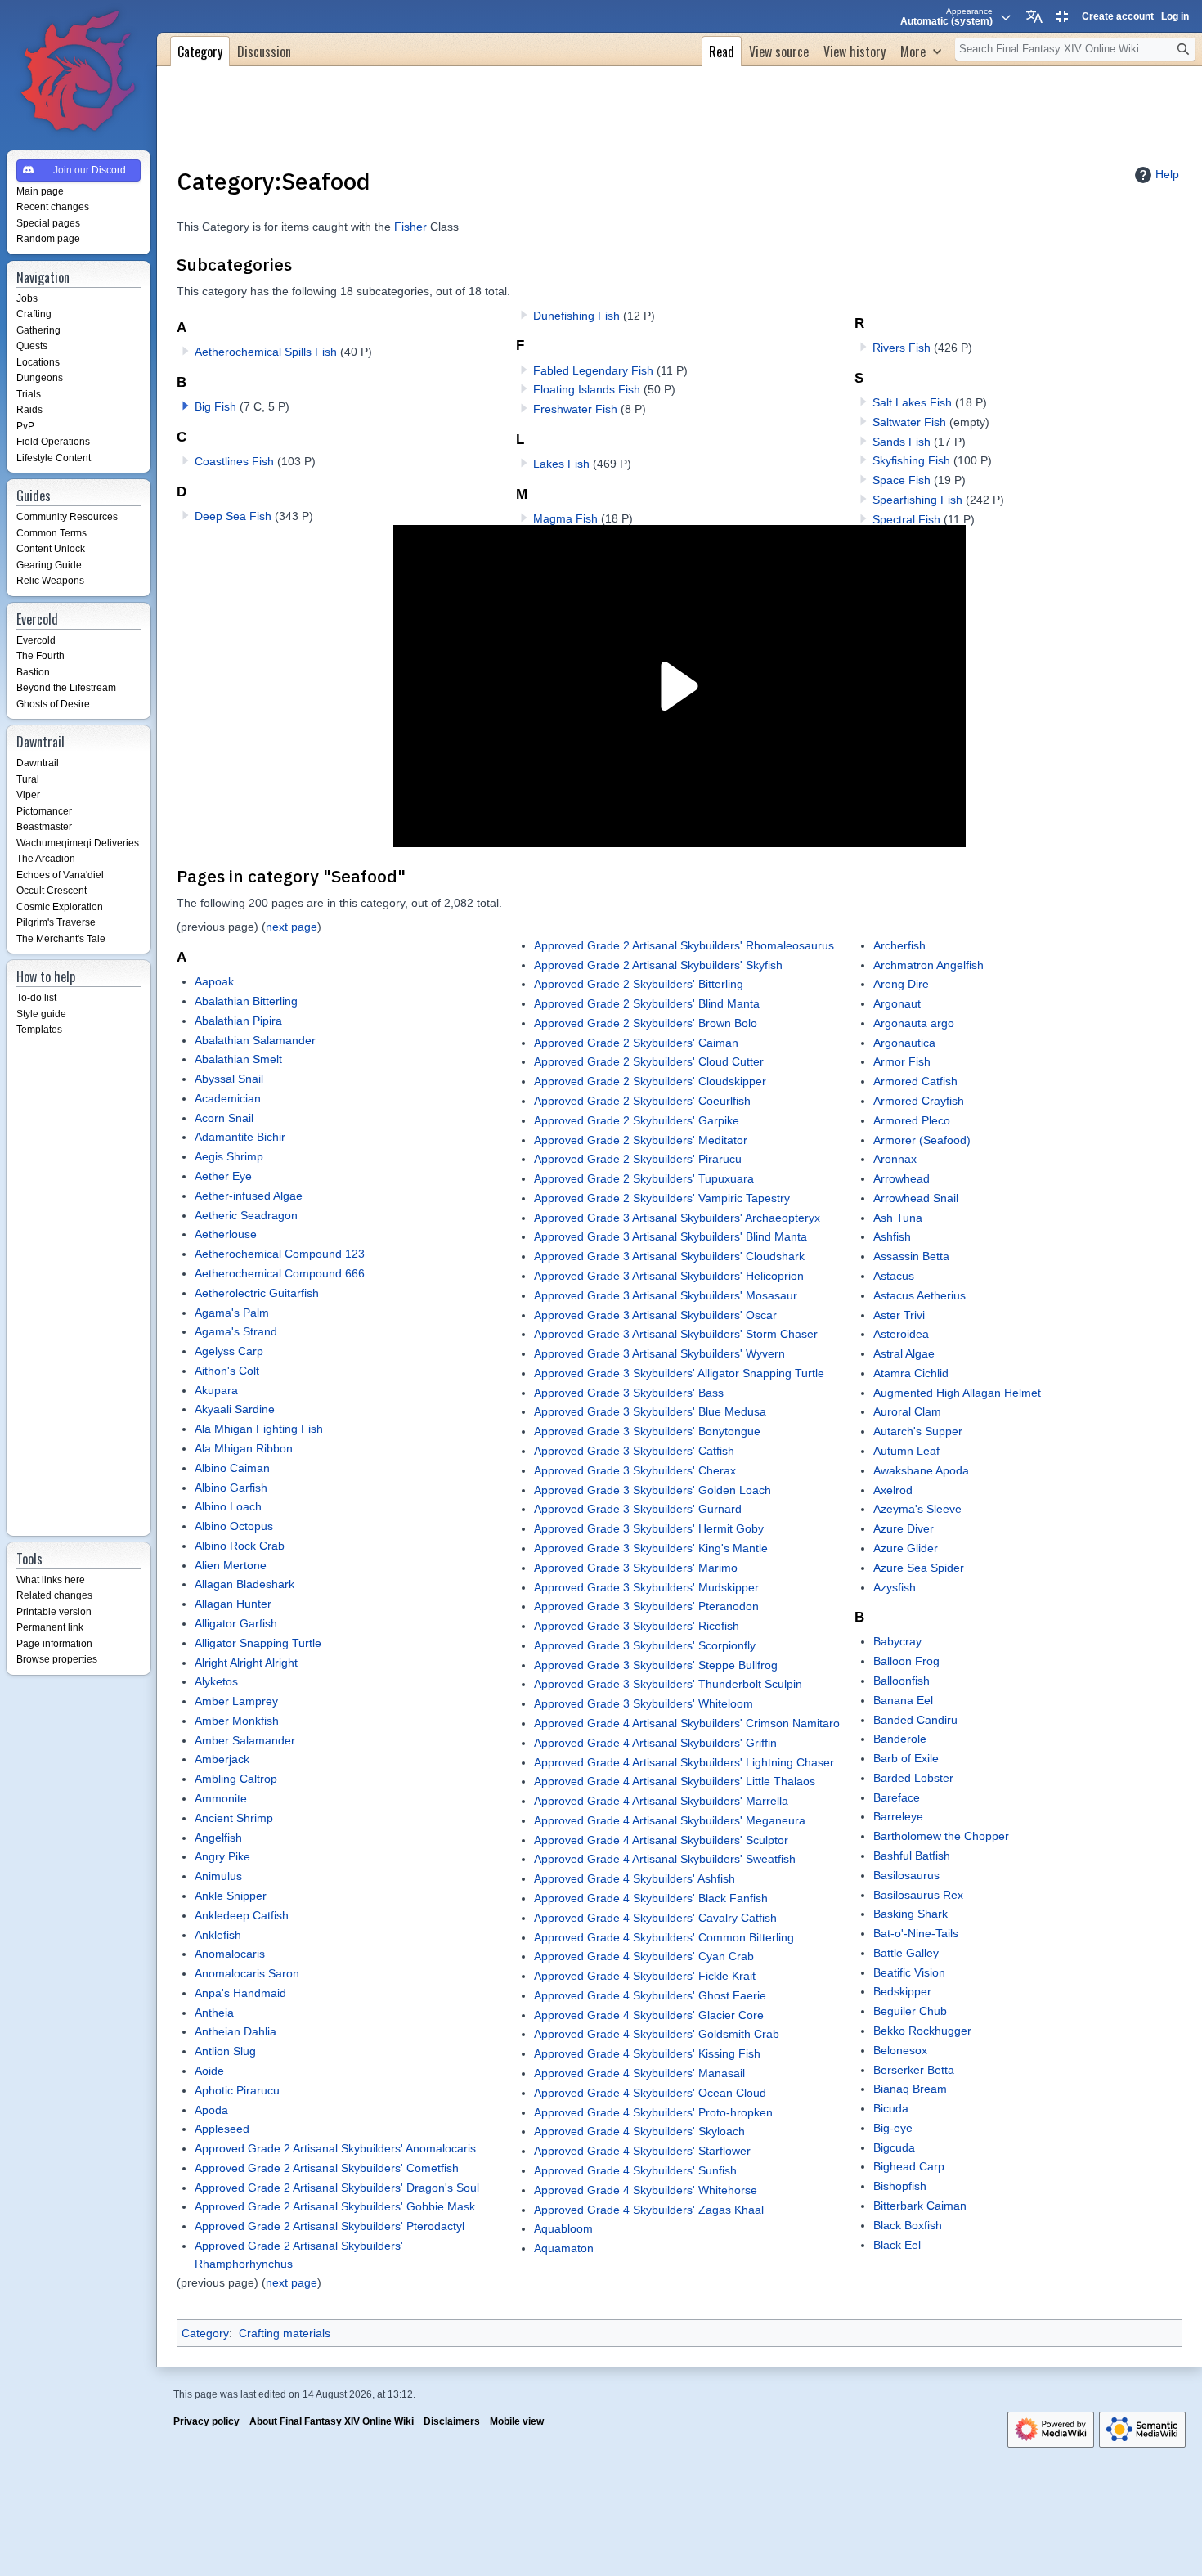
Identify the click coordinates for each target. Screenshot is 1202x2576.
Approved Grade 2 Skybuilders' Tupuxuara (644, 1178)
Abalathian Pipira (238, 1021)
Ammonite (221, 1798)
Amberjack (222, 1759)
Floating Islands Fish (587, 389)
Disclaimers (452, 2421)
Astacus (894, 1276)
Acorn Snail (224, 1118)
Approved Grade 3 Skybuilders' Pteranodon (646, 1606)
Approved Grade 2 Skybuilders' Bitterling (639, 984)
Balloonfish (901, 1681)
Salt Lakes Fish (912, 402)
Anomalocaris (230, 1954)
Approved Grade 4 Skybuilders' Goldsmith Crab (657, 2034)
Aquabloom (563, 2228)
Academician (228, 1098)
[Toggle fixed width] (1062, 16)
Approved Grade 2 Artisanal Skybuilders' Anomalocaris (335, 2148)
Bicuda (891, 2108)
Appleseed (222, 2129)
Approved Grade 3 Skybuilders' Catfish (634, 1451)
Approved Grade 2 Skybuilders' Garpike (637, 1120)
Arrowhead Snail (916, 1198)
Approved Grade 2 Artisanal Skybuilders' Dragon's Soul (337, 2188)
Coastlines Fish (234, 461)
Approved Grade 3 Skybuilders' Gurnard (638, 1509)
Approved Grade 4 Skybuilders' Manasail (639, 2073)
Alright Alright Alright (246, 1663)
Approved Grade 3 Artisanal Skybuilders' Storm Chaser (676, 1334)
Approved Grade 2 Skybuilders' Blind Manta (647, 1003)
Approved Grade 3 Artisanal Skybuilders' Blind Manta (671, 1236)
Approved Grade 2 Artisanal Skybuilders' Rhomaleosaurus (684, 945)
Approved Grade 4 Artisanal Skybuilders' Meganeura (670, 1820)
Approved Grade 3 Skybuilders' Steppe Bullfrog (656, 1665)
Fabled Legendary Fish (593, 370)
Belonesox (900, 2050)
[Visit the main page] (78, 72)
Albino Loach (228, 1506)
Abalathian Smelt (238, 1059)
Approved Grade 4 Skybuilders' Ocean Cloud (650, 2093)
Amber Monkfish (237, 1721)
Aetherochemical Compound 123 (280, 1254)
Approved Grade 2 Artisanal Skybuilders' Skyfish (658, 965)
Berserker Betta (914, 2070)
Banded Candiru (915, 1720)
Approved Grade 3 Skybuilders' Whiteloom (644, 1703)
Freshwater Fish (575, 409)
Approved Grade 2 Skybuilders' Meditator (641, 1140)
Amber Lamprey (236, 1701)
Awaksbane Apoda (921, 1470)
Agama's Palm (232, 1313)
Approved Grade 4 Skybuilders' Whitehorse (646, 2190)
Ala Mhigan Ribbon (244, 1448)
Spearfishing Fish (917, 500)
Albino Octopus (234, 1526)
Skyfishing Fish (911, 460)
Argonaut (897, 1003)
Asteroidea (901, 1334)
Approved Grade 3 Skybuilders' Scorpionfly (645, 1645)
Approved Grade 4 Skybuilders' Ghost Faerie (650, 1995)
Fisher (410, 227)
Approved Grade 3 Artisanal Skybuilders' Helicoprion (669, 1276)
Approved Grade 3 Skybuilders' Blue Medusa (650, 1411)
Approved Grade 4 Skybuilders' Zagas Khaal (649, 2210)
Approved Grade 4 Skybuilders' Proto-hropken (653, 2112)
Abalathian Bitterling (246, 1001)
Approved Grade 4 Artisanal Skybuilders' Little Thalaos (675, 1781)
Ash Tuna (898, 1218)
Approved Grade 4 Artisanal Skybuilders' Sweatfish (665, 1859)
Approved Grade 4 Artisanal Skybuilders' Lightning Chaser (684, 1762)
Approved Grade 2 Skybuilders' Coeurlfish (642, 1101)
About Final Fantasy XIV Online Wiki (332, 2421)
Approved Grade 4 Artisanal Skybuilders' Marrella (661, 1801)
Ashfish (892, 1236)
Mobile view (517, 2421)
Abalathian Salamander (255, 1040)
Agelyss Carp (229, 1351)
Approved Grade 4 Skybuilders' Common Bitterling (664, 1937)
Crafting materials (285, 2333)
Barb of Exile (906, 1758)
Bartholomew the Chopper (941, 1836)
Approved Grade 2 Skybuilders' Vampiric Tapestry (662, 1198)
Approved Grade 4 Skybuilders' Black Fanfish (651, 1898)
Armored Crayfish (919, 1101)
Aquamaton (564, 2248)
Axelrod (893, 1490)
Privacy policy (206, 2421)
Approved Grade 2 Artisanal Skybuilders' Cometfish (327, 2168)
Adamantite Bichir (240, 1137)
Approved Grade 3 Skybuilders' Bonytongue (647, 1431)
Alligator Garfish (236, 1623)
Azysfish (895, 1587)
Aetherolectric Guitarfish (257, 1293)
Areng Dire (901, 984)
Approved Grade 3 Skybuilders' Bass (629, 1393)
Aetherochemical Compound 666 (280, 1273)
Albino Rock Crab (240, 1546)
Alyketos (216, 1681)
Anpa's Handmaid (240, 1993)
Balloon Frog (906, 1661)
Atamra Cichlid (911, 1373)
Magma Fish (565, 518)
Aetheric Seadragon (246, 1215)
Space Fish (901, 480)
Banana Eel (903, 1700)
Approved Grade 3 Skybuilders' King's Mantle (651, 1548)
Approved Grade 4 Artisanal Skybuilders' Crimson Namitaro (687, 1723)
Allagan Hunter (233, 1604)
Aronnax (895, 1159)
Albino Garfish (231, 1488)
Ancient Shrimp (234, 1818)
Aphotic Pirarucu (237, 2090)
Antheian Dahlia (235, 2031)
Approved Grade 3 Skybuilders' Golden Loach (653, 1490)
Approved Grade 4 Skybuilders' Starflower (642, 2151)
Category (205, 2333)
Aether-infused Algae (249, 1196)
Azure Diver (904, 1528)
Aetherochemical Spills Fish (266, 352)
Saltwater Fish (909, 422)
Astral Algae (904, 1353)
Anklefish (218, 1935)
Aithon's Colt (227, 1371)
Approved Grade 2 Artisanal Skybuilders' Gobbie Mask (335, 2206)
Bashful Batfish (912, 1856)
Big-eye (893, 2128)
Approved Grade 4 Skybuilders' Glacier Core (649, 2015)
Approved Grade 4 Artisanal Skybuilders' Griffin (655, 1743)
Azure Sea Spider (919, 1568)
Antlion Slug (225, 2051)
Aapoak (214, 981)
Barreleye (898, 1816)
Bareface (897, 1797)
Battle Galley (906, 1953)
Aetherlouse (226, 1234)
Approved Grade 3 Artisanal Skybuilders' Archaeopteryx (677, 1218)
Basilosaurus (906, 1875)
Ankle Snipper (231, 1896)
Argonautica (904, 1043)
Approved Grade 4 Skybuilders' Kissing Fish (647, 2053)
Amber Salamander (245, 1740)
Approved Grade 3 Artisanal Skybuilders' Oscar (655, 1315)
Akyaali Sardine (235, 1409)
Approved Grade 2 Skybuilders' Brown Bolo (646, 1023)
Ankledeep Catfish (242, 1915)
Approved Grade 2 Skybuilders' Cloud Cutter (649, 1061)
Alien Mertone (231, 1565)
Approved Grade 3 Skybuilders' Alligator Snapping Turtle (679, 1373)
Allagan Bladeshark (244, 1584)
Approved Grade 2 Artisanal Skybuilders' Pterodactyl (330, 2226)
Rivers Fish (901, 348)
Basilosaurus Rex (918, 1895)
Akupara (216, 1390)
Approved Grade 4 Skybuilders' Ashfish (635, 1878)
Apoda (211, 2110)
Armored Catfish (915, 1081)
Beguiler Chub (910, 2011)
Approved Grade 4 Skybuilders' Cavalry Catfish (655, 1918)
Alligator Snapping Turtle (258, 1643)
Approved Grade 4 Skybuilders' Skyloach (639, 2131)
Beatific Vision (909, 1972)
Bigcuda (894, 2147)
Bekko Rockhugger (922, 2031)
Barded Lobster (913, 1778)
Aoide (209, 2071)
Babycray (897, 1641)
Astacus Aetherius (919, 1295)
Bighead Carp (909, 2166)
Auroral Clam (907, 1411)
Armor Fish (902, 1061)
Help (1167, 174)
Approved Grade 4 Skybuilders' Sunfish (635, 2170)
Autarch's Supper (918, 1431)
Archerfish (899, 945)
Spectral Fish (906, 519)
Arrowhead (901, 1178)
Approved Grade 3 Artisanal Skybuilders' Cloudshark (669, 1256)
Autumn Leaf (906, 1451)
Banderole (900, 1739)
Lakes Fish (561, 464)
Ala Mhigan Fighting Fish (259, 1429)
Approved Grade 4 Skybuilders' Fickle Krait (645, 1976)
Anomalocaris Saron (247, 1973)
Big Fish (215, 406)
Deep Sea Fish (233, 516)
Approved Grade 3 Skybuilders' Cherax (635, 1470)
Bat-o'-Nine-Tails (916, 1933)
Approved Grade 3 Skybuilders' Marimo (636, 1568)
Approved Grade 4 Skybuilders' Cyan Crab (644, 1956)
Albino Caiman (232, 1468)
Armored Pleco (912, 1120)
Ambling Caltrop (236, 1779)
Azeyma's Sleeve (917, 1509)
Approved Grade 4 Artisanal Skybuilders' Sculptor (661, 1840)
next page (292, 927)
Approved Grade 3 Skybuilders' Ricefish (637, 1626)
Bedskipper (902, 1991)
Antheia (214, 2013)
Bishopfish (900, 2186)
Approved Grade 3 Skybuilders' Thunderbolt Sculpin (668, 1684)
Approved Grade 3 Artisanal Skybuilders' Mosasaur (666, 1295)
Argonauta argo (914, 1023)
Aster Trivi (899, 1315)
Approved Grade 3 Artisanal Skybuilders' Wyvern (659, 1353)
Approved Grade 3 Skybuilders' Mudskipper (646, 1587)
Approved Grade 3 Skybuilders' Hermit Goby (649, 1528)
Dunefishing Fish (576, 316)
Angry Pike (222, 1856)
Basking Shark (910, 1914)
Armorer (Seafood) (922, 1140)
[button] (186, 406)
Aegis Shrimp (229, 1156)
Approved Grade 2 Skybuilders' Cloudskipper (650, 1081)
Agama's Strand (236, 1331)
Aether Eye (223, 1176)
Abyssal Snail (229, 1079)
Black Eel (897, 2245)
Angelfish (218, 1838)
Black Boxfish (908, 2225)
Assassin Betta (911, 1256)
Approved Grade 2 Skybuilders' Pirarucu (638, 1159)
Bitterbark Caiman (920, 2206)
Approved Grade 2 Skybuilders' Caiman (636, 1043)
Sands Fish (901, 442)
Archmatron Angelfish (928, 965)
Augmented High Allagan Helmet (957, 1393)
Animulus (218, 1876)
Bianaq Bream (910, 2089)
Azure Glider (906, 1548)
